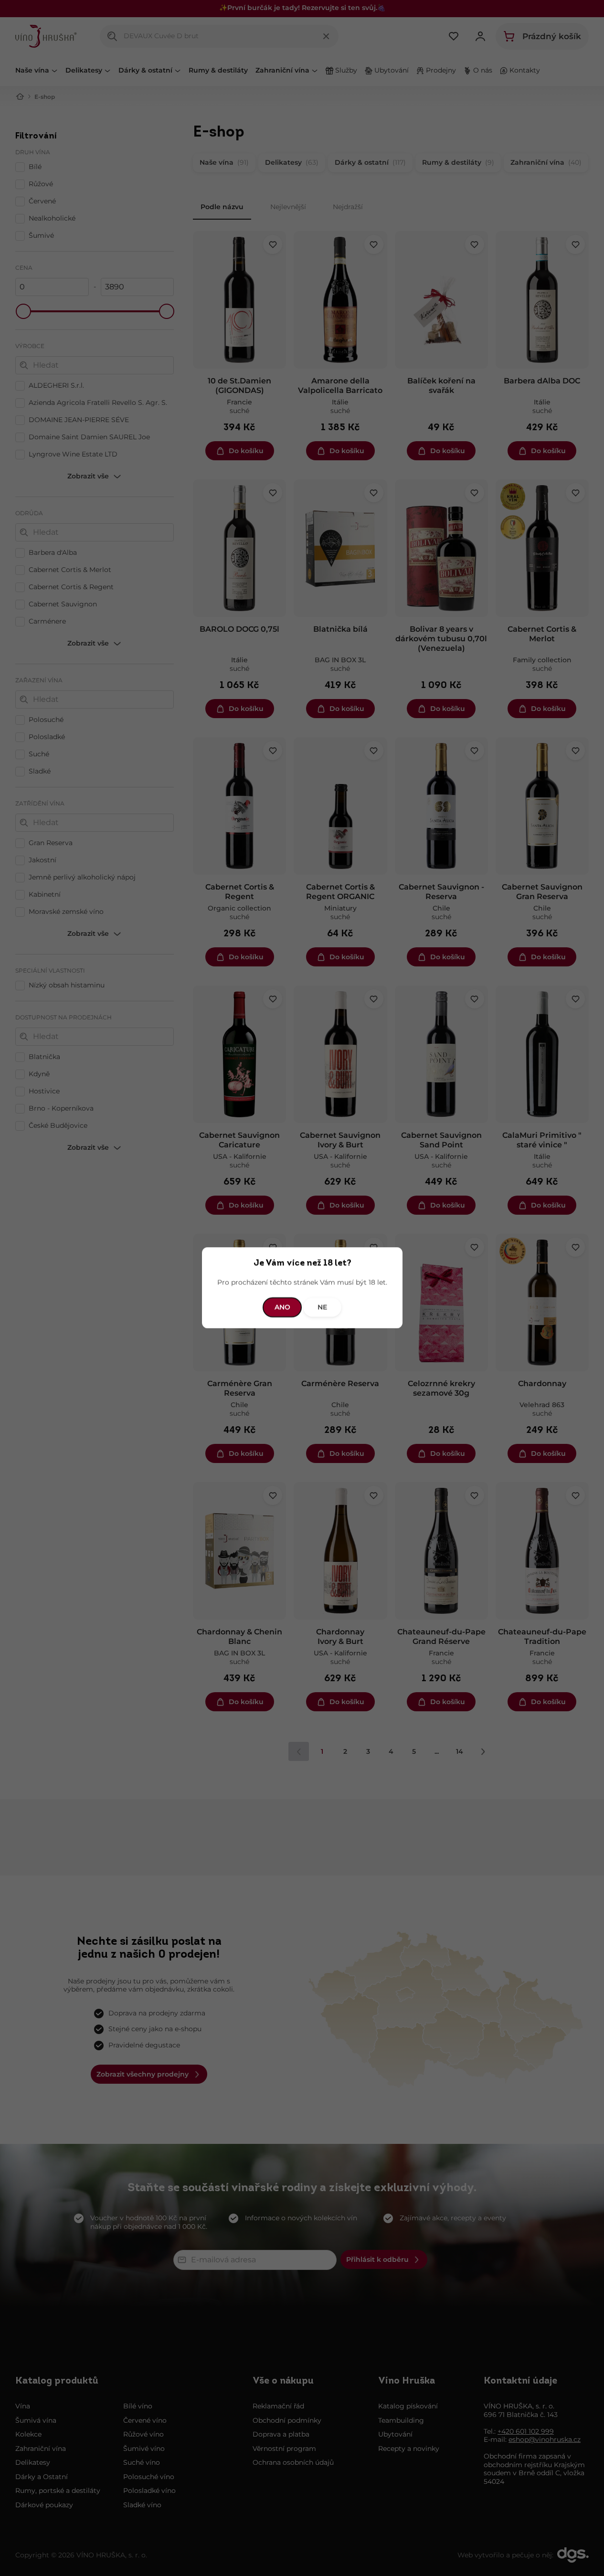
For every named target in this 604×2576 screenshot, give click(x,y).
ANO (282, 1307)
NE (322, 1307)
